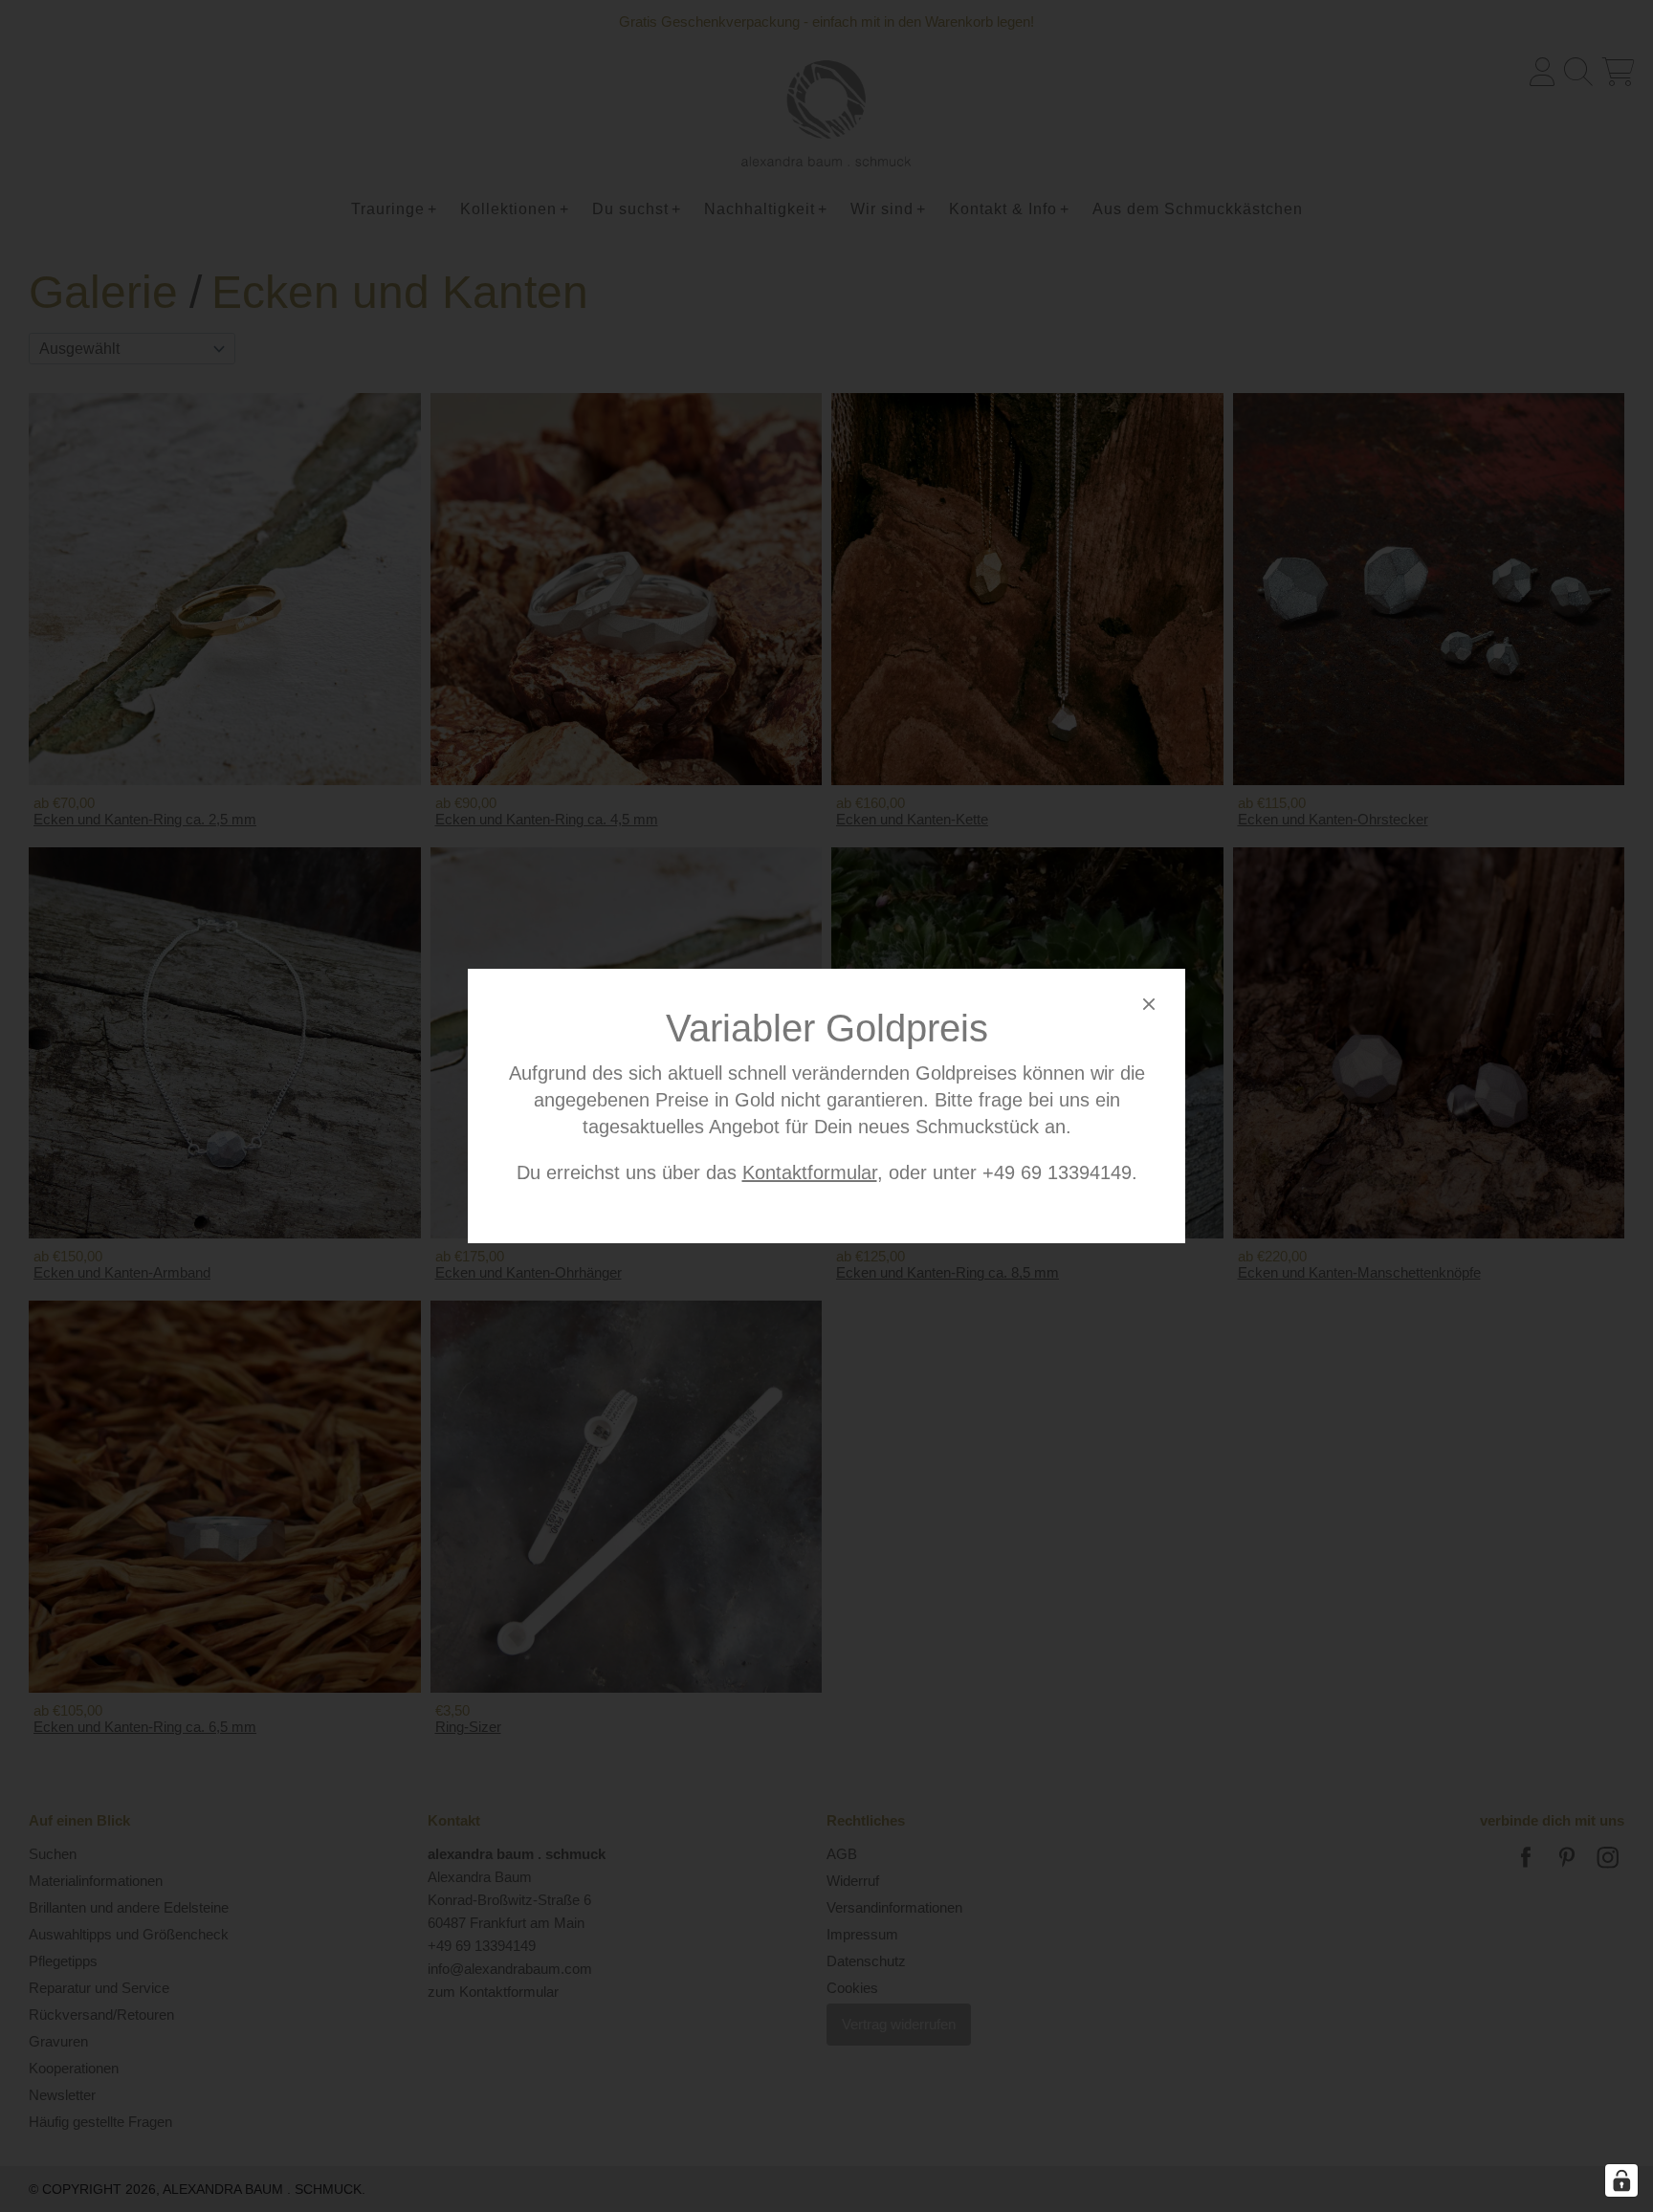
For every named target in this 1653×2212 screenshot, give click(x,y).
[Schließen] (1149, 1007)
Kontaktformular (810, 1172)
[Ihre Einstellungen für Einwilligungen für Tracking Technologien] (1621, 2180)
